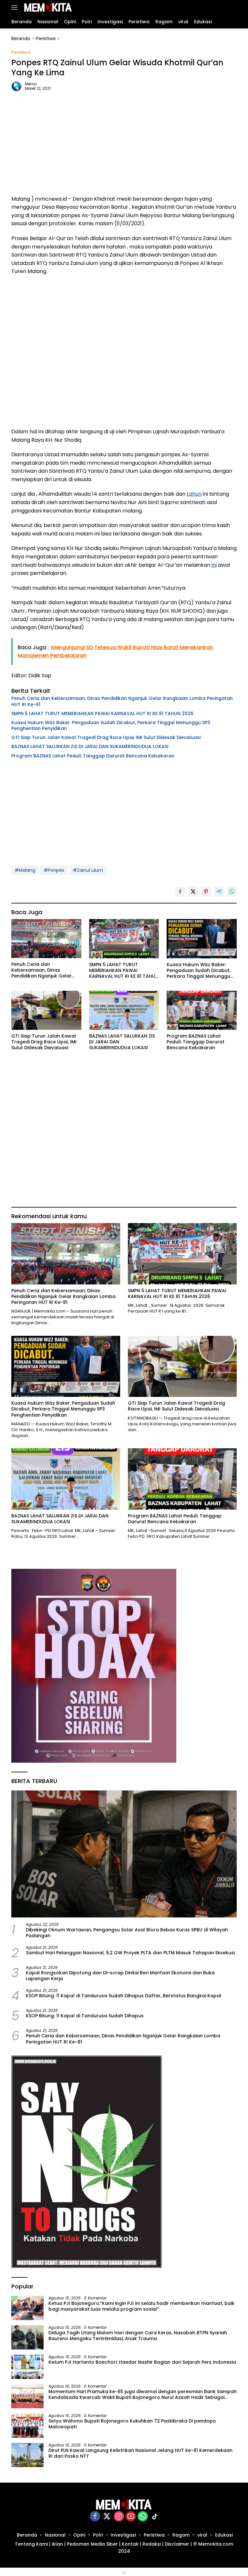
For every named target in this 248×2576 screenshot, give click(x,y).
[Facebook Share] (180, 892)
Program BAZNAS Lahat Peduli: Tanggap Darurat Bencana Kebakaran (93, 756)
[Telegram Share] (219, 892)
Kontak (130, 2544)
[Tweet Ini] (193, 892)
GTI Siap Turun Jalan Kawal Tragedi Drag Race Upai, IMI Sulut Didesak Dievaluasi (106, 737)
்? (124, 2572)
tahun (194, 494)
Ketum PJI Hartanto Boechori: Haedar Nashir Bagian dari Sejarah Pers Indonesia (142, 2362)
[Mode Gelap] (222, 8)
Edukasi (224, 2535)
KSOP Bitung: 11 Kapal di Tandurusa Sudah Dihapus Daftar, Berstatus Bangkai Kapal (124, 1996)
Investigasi (123, 2535)
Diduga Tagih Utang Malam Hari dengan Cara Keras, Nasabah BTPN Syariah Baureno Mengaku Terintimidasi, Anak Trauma (138, 2336)
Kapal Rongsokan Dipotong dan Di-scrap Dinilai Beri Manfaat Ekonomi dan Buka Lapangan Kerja (120, 1976)
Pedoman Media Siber (92, 2544)
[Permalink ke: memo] (16, 86)
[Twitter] (107, 2517)
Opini (79, 2535)
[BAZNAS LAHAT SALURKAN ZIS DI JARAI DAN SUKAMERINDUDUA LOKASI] (124, 1010)
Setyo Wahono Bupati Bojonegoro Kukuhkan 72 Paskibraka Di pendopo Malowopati (132, 2424)
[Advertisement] (124, 143)
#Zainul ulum (88, 870)
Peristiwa (21, 52)
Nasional (55, 2535)
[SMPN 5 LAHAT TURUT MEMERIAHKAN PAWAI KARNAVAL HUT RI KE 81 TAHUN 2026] (124, 939)
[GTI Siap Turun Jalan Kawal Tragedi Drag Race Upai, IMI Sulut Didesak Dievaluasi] (46, 1010)
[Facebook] (95, 2517)
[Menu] (16, 7)
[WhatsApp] (143, 2517)
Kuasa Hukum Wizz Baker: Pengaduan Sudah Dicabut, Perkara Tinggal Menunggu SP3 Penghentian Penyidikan (111, 725)
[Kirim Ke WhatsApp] (232, 892)
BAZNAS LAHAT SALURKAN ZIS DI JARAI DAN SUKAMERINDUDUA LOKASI (90, 746)
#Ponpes (54, 870)
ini (214, 565)
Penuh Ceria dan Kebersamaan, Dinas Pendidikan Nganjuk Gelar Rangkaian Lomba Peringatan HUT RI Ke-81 (122, 701)
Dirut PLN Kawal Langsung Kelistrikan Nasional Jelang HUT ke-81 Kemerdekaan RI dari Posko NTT (140, 2453)
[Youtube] (131, 2517)
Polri (98, 2535)
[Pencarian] (233, 8)
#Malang (25, 870)
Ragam (181, 2535)
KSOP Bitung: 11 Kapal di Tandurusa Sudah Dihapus (85, 2016)
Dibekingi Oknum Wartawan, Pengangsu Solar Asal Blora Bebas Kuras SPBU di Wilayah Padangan (127, 1933)
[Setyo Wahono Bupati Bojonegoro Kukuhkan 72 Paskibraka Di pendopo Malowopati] (27, 2426)
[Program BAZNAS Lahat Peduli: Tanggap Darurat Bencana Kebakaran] (202, 1010)
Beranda (27, 2535)
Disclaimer (177, 2544)
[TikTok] (155, 2517)
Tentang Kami (31, 2544)
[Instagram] (119, 2517)
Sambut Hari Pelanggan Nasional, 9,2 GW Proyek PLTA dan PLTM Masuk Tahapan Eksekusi (130, 1953)
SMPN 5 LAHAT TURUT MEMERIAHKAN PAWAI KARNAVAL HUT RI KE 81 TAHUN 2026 (102, 713)
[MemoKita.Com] (47, 7)
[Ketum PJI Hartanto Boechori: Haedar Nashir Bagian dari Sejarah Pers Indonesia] (27, 2367)
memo (31, 84)
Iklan (57, 2544)
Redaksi (152, 2544)
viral (202, 2535)
